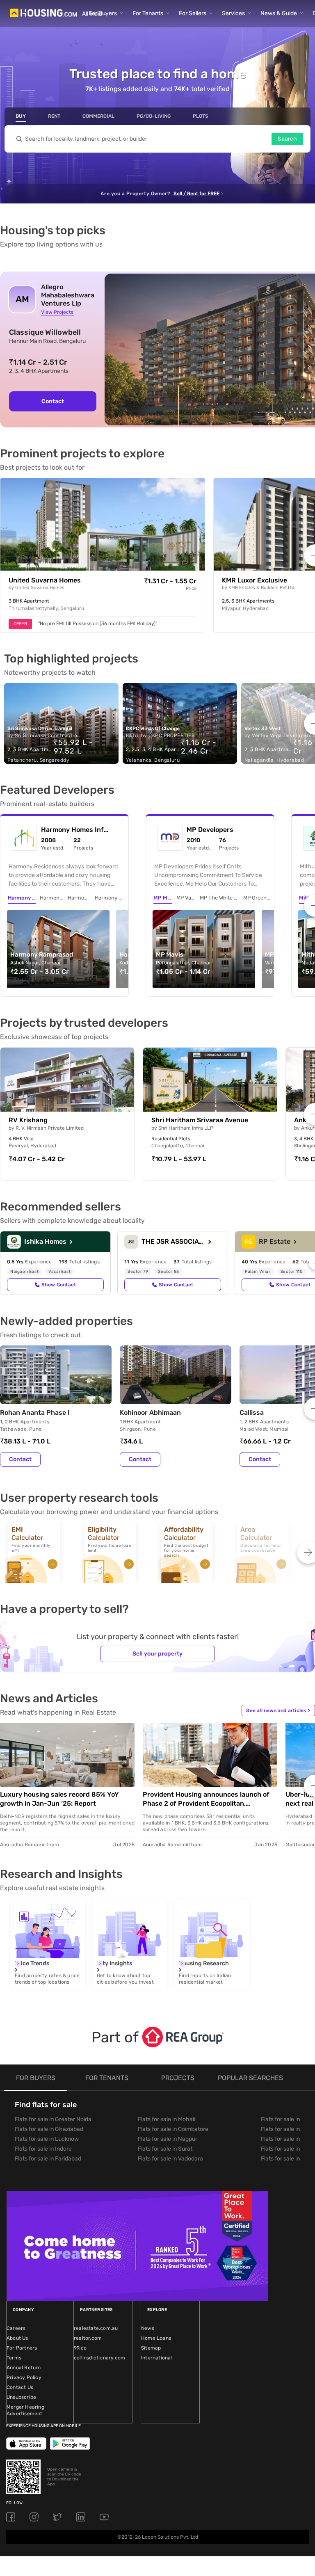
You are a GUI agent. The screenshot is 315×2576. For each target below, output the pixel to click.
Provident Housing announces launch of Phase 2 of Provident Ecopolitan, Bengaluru (206, 1799)
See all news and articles (278, 1710)
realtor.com (88, 2338)
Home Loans (156, 2338)
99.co (80, 2348)
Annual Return (24, 2368)
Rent (54, 116)
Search (287, 139)
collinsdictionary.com (99, 2358)
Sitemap (151, 2348)
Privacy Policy (24, 2377)
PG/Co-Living (154, 116)
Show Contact (59, 1285)
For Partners (22, 2348)
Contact (53, 401)
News (148, 2328)
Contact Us (20, 2387)
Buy (21, 116)
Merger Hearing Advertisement (25, 2410)
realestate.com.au (96, 2328)
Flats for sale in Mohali (167, 2119)
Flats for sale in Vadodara (170, 2159)
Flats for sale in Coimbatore (173, 2129)
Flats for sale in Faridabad (48, 2159)
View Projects (57, 312)
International (157, 2358)
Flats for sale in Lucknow (47, 2139)
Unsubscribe (21, 2397)
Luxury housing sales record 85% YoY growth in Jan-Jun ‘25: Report (59, 1799)
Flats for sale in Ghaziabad (49, 2129)
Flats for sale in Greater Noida (53, 2119)
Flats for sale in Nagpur (168, 2139)
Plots (201, 116)
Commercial (98, 116)
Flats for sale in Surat (165, 2149)
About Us (17, 2338)
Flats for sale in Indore (43, 2149)
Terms (14, 2358)
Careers (16, 2328)
